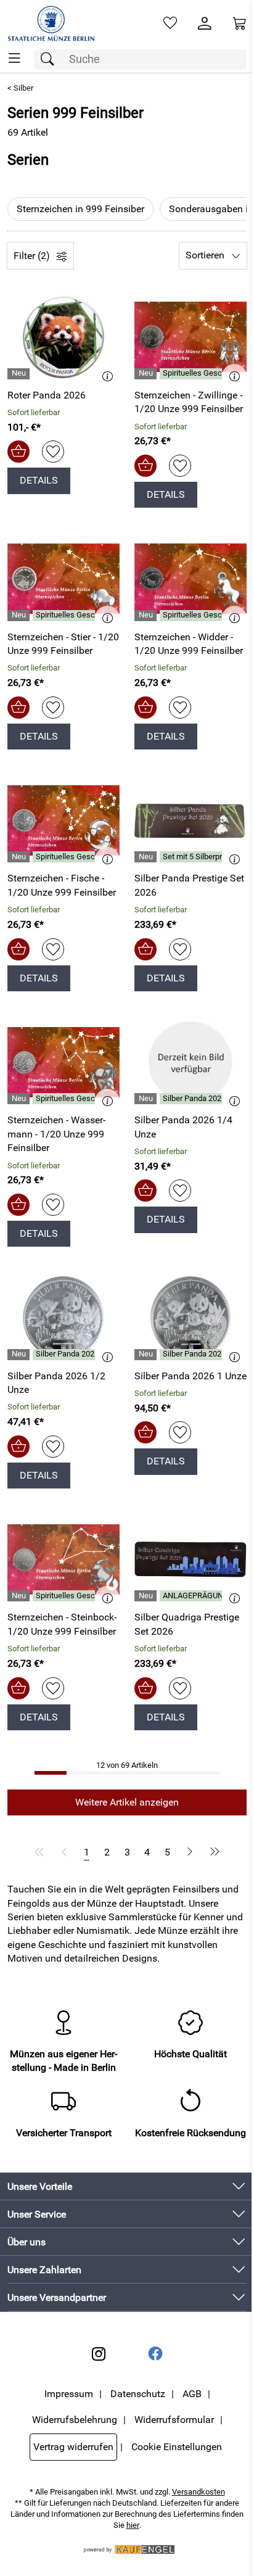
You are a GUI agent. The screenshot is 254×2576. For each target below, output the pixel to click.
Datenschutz (138, 2394)
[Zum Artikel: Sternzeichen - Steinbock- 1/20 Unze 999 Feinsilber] (63, 1559)
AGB (192, 2394)
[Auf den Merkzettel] (53, 452)
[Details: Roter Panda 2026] (20, 374)
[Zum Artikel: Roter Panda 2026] (63, 337)
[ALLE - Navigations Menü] (14, 58)
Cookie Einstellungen (177, 2447)
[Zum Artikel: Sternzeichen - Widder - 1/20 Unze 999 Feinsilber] (190, 579)
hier (133, 2525)
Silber (23, 88)
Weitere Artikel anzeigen (127, 1802)
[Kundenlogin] (205, 23)
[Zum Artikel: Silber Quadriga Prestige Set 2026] (190, 1559)
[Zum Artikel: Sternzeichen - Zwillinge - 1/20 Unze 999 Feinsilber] (190, 337)
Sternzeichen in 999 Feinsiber (80, 209)
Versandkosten (199, 2492)
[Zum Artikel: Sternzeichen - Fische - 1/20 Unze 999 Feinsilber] (63, 820)
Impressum (69, 2394)
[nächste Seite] (190, 1852)
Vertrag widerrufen (73, 2447)
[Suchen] (51, 60)
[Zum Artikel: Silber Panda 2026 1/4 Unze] (190, 1062)
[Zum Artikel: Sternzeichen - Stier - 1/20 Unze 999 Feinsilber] (63, 579)
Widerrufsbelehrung (75, 2420)
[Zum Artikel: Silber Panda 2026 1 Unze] (190, 1318)
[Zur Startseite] (51, 23)
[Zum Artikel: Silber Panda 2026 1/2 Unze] (63, 1318)
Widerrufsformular (174, 2420)
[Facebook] (155, 2354)
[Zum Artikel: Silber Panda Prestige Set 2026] (190, 820)
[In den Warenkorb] (18, 452)
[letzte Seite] (213, 1852)
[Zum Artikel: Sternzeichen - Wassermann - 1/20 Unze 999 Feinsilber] (63, 1062)
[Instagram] (99, 2354)
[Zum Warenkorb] (239, 23)
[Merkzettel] (170, 23)
